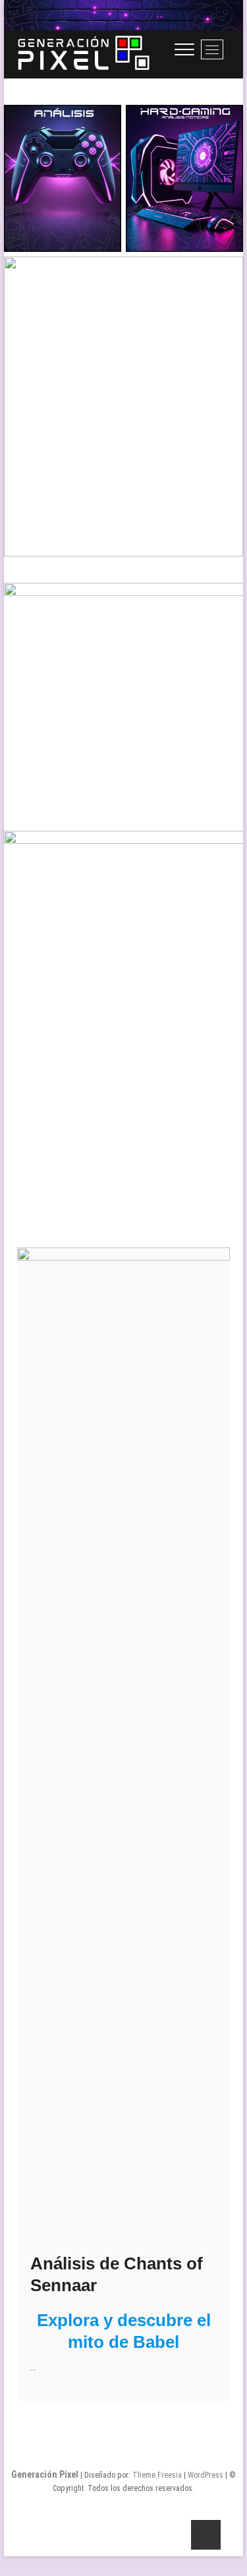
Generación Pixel (45, 2474)
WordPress (206, 2475)
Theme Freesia (157, 2475)
